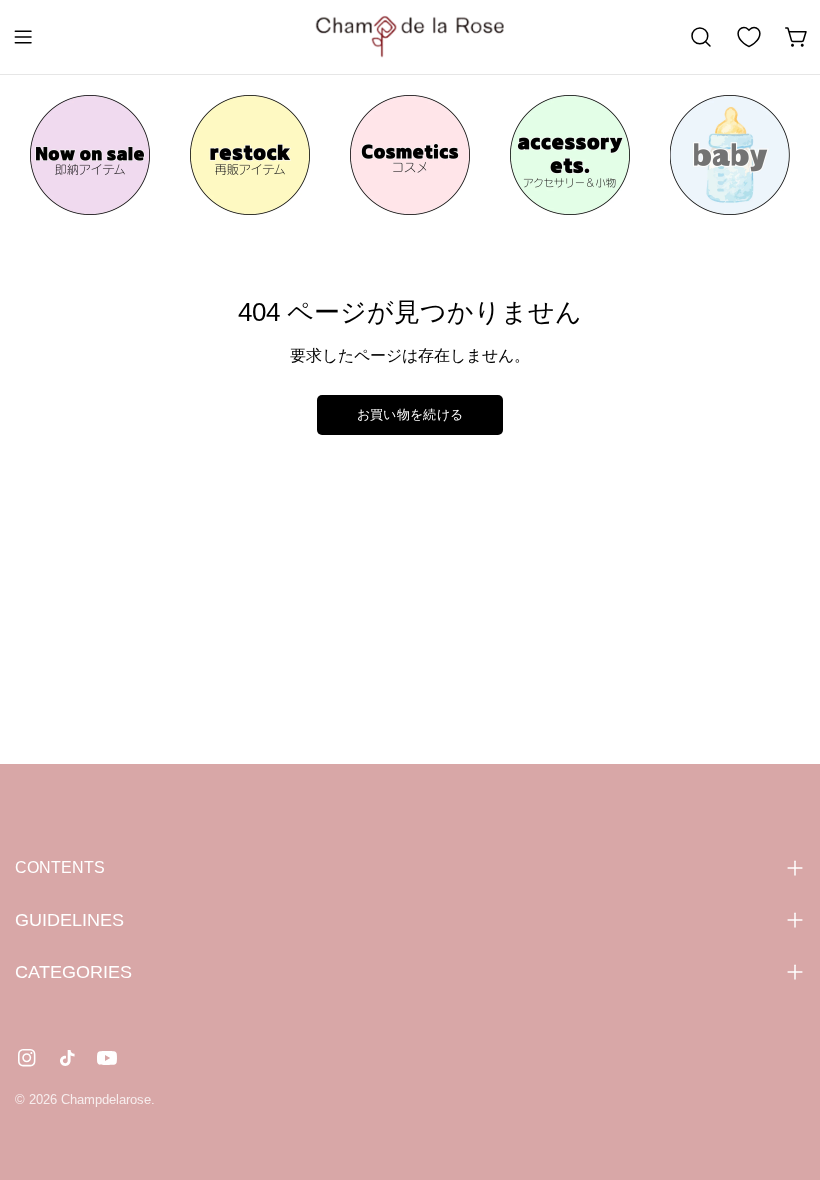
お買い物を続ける (410, 414)
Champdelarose (106, 1099)
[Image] (90, 155)
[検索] (701, 37)
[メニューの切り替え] (23, 37)
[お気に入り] (749, 37)
